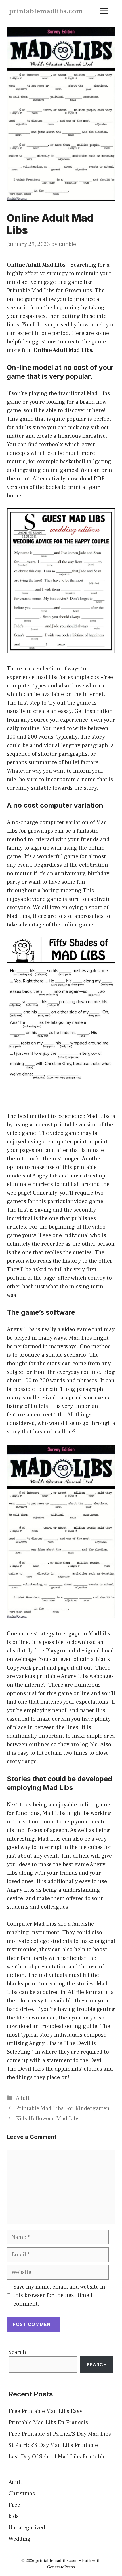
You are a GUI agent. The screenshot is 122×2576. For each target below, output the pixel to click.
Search (17, 2352)
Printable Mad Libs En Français (48, 2423)
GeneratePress (61, 2567)
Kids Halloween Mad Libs (48, 2119)
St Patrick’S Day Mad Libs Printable (53, 2445)
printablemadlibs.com (46, 11)
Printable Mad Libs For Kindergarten (63, 2108)
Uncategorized (27, 2528)
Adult (23, 2098)
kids (14, 2516)
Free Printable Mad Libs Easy (45, 2411)
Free (14, 2505)
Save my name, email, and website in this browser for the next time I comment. (59, 2295)
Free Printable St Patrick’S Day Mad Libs (60, 2434)
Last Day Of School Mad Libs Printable (57, 2457)
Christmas (22, 2494)
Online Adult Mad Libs (36, 265)
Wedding (20, 2539)
